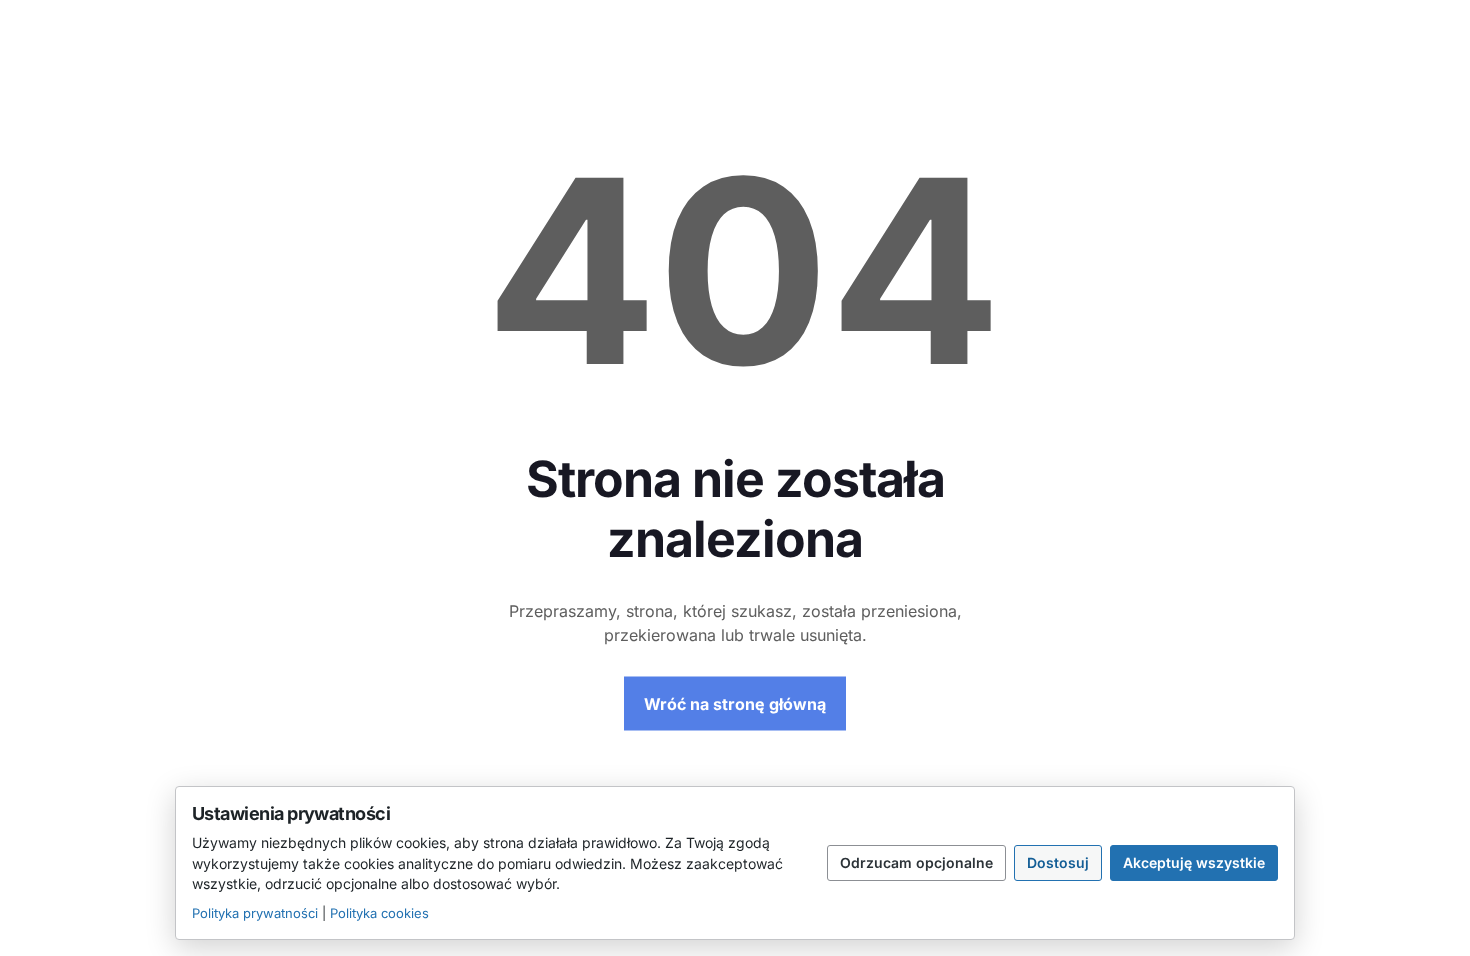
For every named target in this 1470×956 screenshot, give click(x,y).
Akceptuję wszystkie (1194, 862)
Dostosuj (1058, 862)
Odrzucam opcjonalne (916, 862)
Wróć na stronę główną (735, 704)
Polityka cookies (379, 913)
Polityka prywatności (255, 913)
